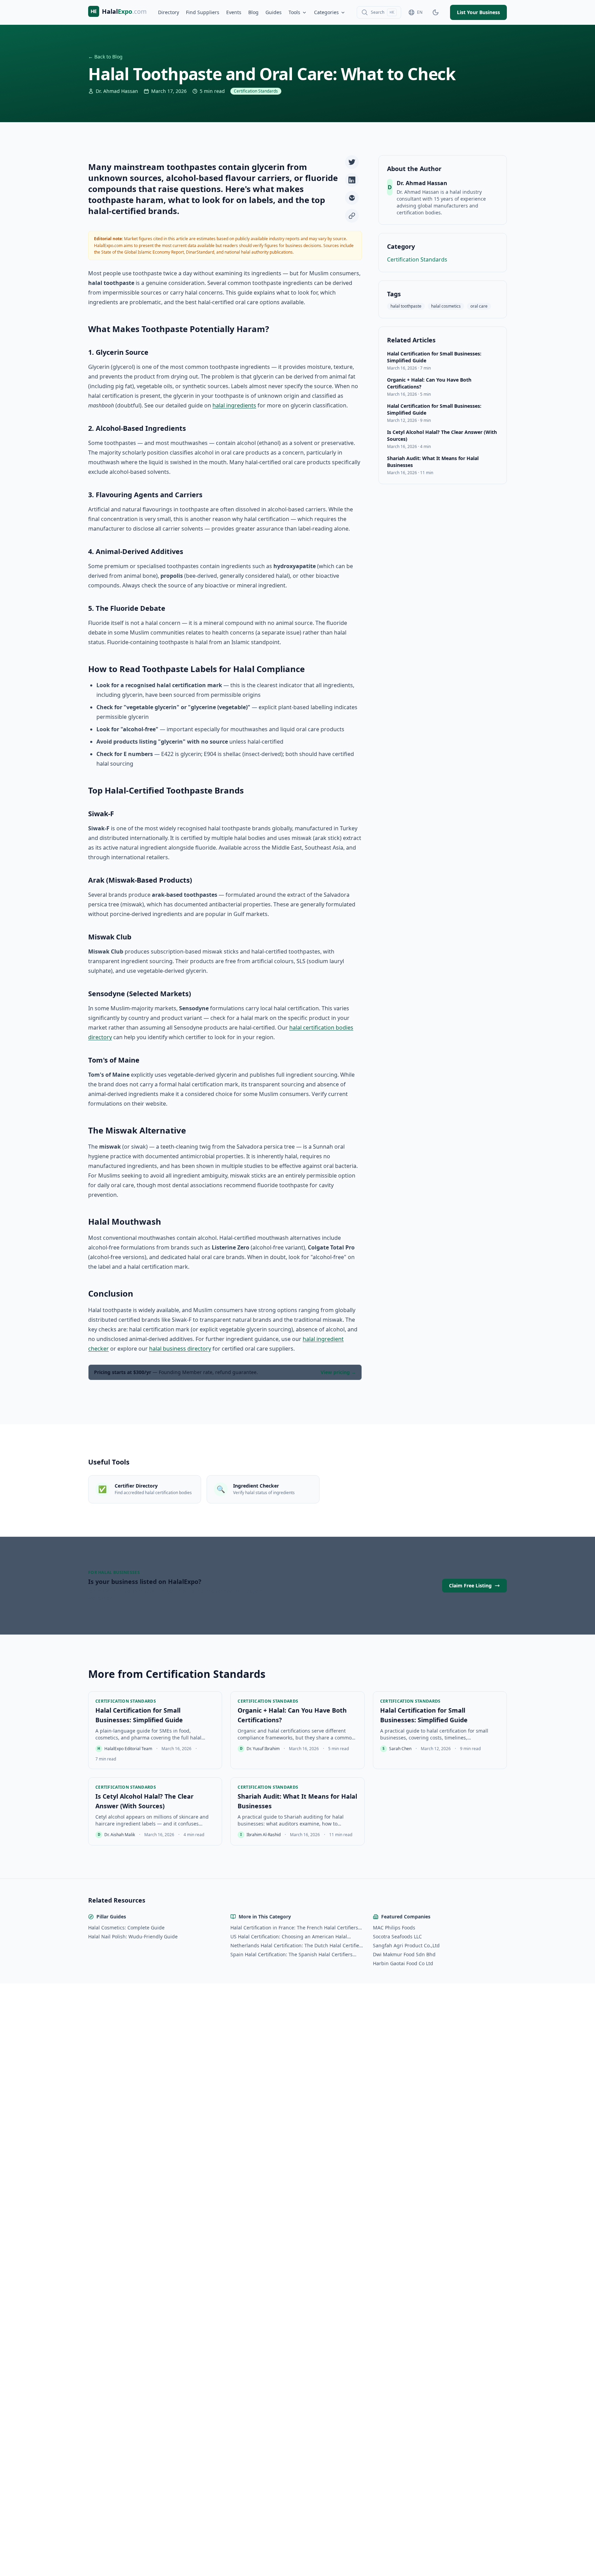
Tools (294, 12)
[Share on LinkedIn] (352, 180)
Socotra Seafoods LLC (397, 1936)
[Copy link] (352, 216)
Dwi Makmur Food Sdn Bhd (404, 1954)
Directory (169, 12)
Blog (253, 12)
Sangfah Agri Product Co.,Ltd (406, 1945)
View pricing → (338, 1372)
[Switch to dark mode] (436, 12)
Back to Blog (105, 57)
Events (234, 12)
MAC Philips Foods (394, 1928)
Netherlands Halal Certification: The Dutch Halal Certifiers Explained (297, 1946)
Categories (326, 12)
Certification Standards (417, 259)
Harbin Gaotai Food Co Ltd (403, 1963)
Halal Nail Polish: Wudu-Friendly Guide (133, 1936)
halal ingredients (234, 405)
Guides (274, 12)
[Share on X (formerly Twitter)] (352, 162)
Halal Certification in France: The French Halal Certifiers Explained (294, 1928)
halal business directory (180, 1349)
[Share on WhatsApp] (352, 198)
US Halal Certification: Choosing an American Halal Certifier (289, 1937)
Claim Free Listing (470, 1585)
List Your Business (478, 12)
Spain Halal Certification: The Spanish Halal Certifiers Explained (291, 1955)
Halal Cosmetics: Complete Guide (126, 1928)
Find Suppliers (203, 12)
